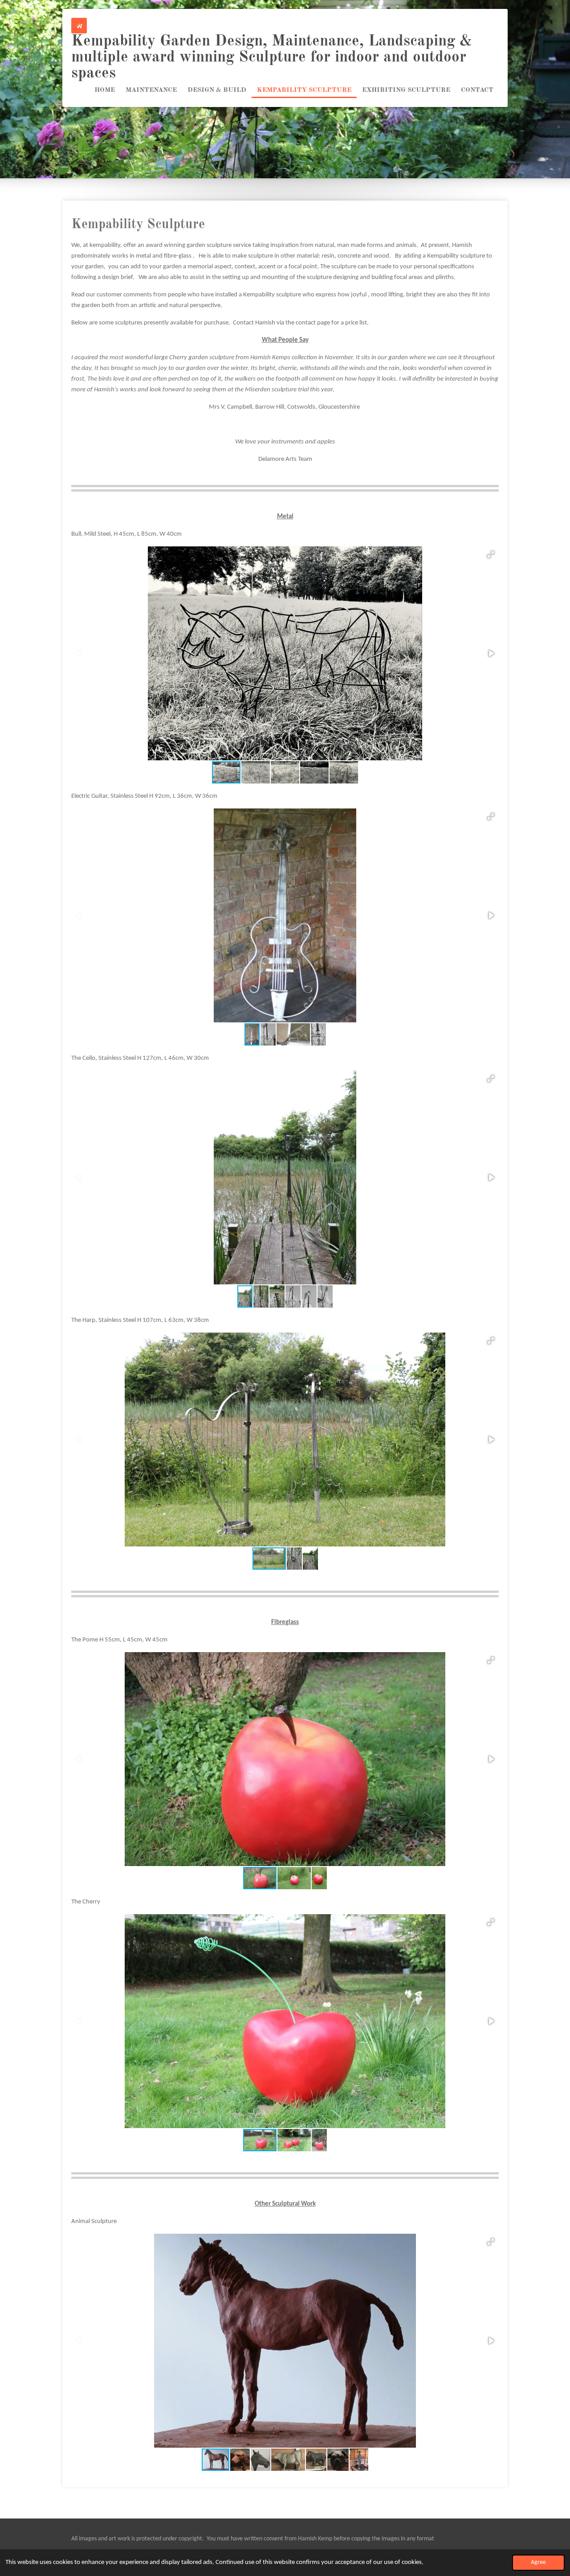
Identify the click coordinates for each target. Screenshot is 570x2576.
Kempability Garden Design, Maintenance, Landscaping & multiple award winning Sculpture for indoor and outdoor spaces (272, 57)
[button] (491, 554)
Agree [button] (538, 2562)
